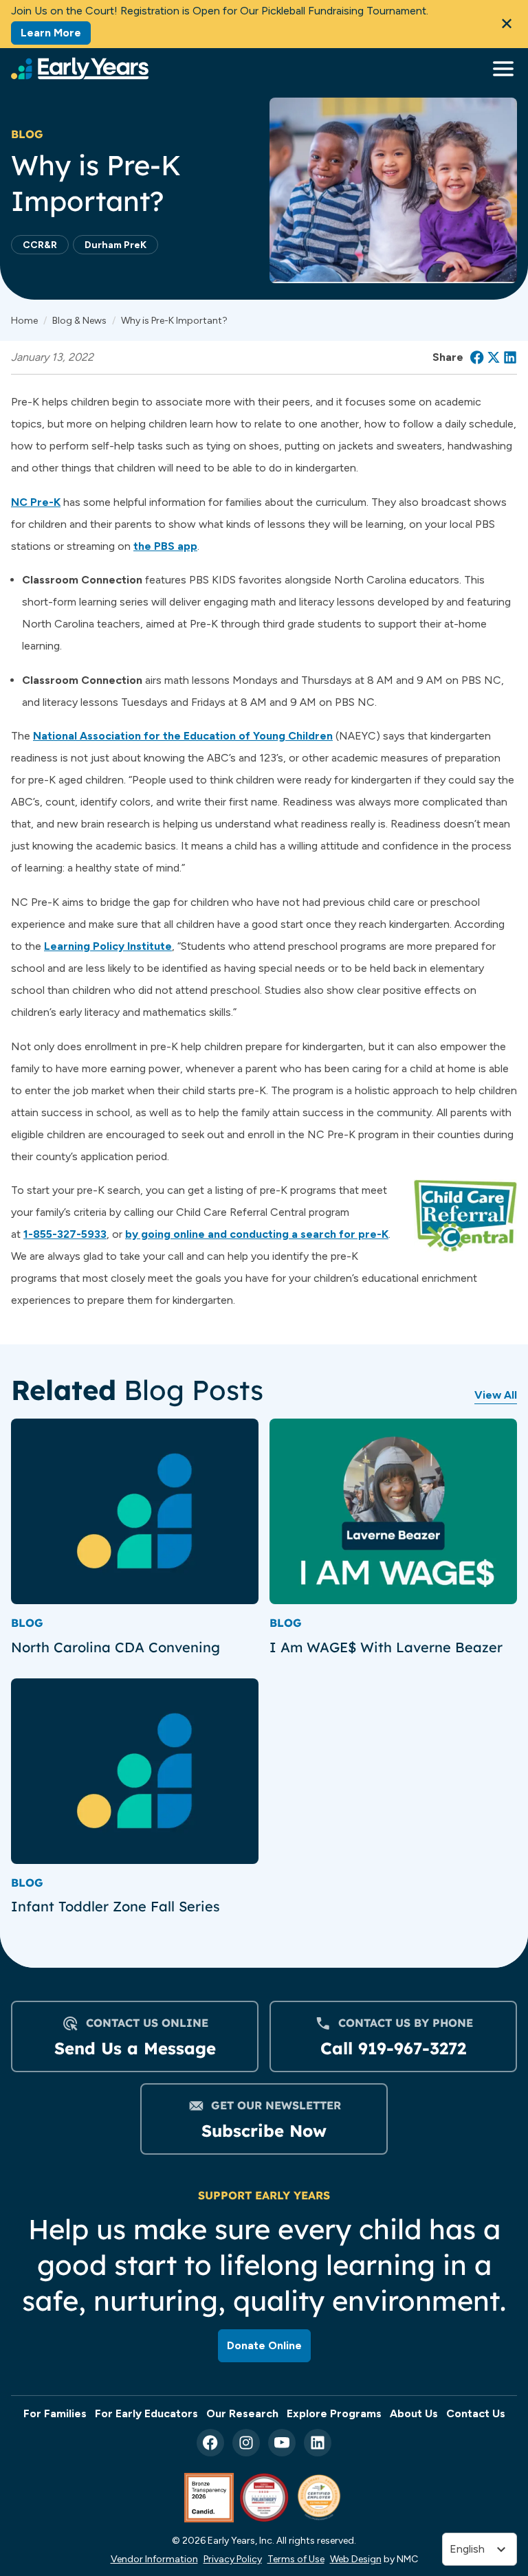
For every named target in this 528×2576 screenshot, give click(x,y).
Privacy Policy (233, 2559)
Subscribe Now (264, 2131)
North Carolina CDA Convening (118, 1647)
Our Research (242, 2413)
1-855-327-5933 (65, 1234)
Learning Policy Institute (108, 946)
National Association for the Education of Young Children (183, 736)
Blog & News (79, 320)
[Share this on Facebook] (477, 357)
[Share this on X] (494, 357)
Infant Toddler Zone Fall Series (115, 1906)
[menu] (500, 69)
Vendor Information (154, 2559)
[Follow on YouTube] (282, 2443)
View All (496, 1395)
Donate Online (264, 2345)
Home (24, 320)
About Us (414, 2413)
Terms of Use (296, 2559)
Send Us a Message (135, 2048)
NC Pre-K (36, 502)
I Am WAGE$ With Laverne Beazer (386, 1647)
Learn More (51, 33)
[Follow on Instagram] (246, 2443)
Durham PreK (115, 245)
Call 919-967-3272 (393, 2048)
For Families (55, 2413)
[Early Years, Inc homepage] (80, 68)
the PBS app (165, 546)
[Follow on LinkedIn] (318, 2443)
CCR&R (40, 245)
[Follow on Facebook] (210, 2443)
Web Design (356, 2559)
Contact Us (476, 2413)
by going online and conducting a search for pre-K (257, 1234)
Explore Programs (334, 2413)
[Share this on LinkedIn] (510, 357)
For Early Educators (146, 2413)
